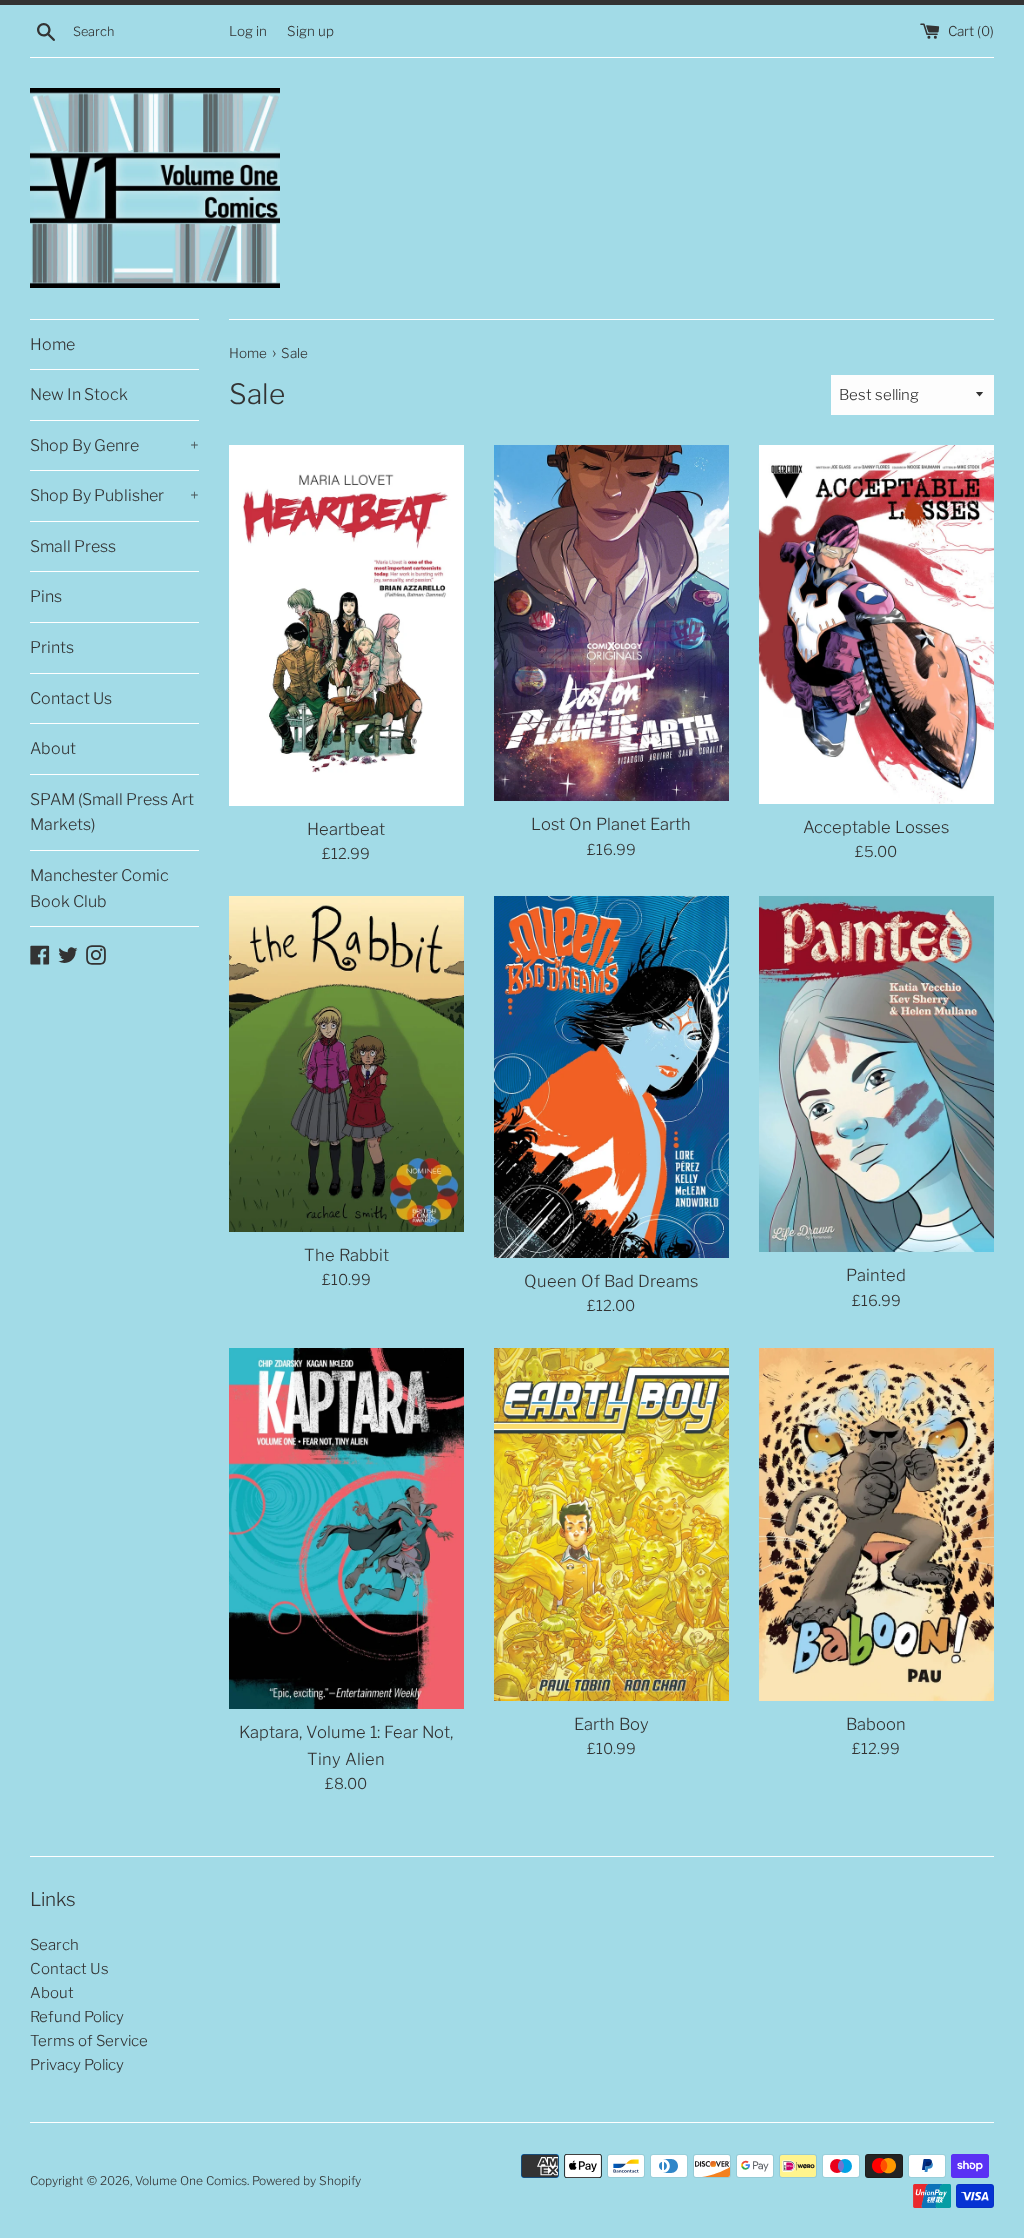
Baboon (876, 1724)
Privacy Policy (77, 2065)
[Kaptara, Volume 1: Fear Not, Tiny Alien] (346, 1528)
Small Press (73, 546)
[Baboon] (876, 1524)
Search (54, 1945)
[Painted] (876, 1074)
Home (52, 344)
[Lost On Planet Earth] (611, 623)
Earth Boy (611, 1724)
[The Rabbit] (346, 1064)
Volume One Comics (191, 2180)
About (53, 748)
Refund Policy (77, 2017)
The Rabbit (346, 1255)
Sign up (310, 31)
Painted (876, 1275)
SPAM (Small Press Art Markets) (112, 812)
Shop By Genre (114, 445)
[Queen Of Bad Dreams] (611, 1076)
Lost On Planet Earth (611, 824)
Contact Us (71, 698)
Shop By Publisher (114, 495)
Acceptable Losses (876, 827)
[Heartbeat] (346, 625)
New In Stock (79, 394)
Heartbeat (346, 829)
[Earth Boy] (611, 1524)
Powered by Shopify (306, 2180)
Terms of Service (89, 2041)
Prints (52, 647)
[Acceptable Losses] (876, 625)
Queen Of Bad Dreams (611, 1281)
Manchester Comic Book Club (99, 888)
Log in (248, 31)
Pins (46, 596)
